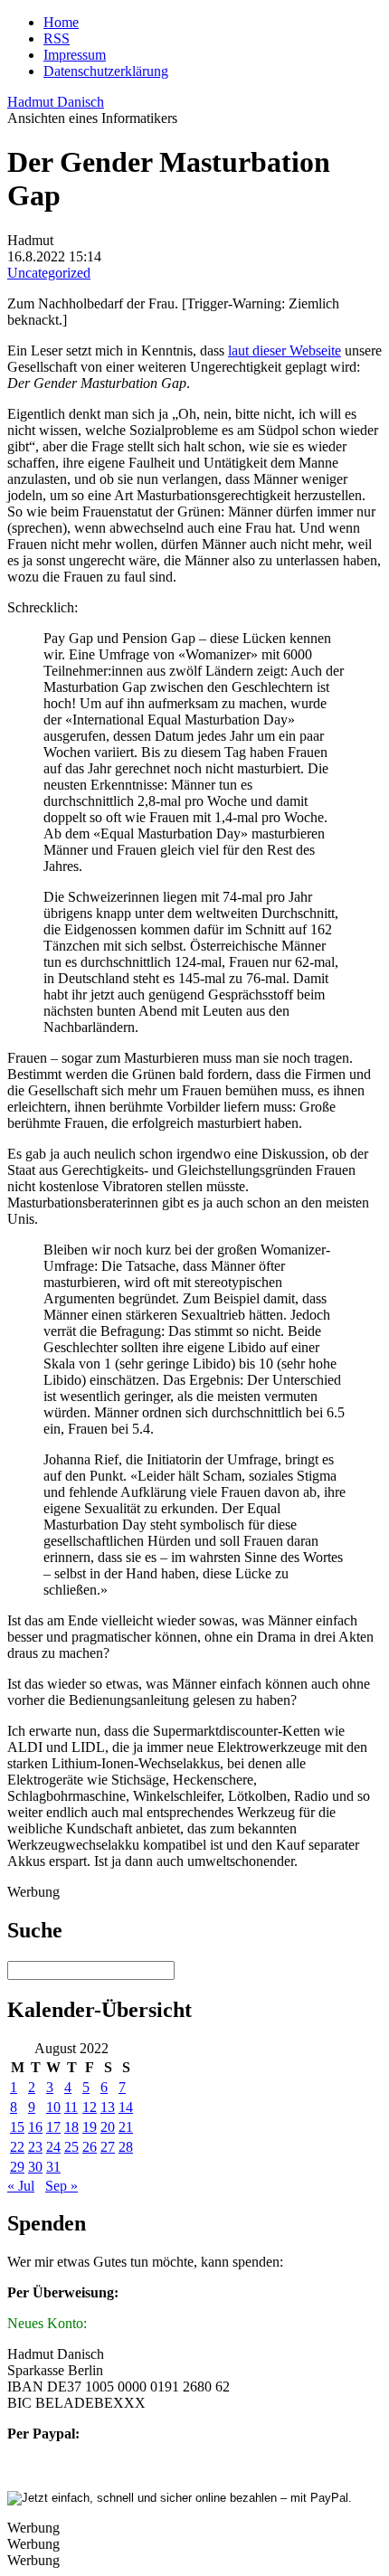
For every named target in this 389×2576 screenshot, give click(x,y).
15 (17, 2127)
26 (90, 2147)
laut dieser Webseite (285, 350)
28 (126, 2147)
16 (35, 2127)
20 (108, 2127)
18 (71, 2127)
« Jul (21, 2186)
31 (53, 2167)
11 (71, 2107)
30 (35, 2167)
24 (53, 2147)
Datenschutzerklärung (106, 71)
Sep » (62, 2186)
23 (35, 2147)
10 (53, 2107)
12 (90, 2107)
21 (126, 2127)
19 (90, 2127)
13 (108, 2107)
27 (108, 2147)
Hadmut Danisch (56, 102)
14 (126, 2107)
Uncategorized (49, 273)
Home (61, 22)
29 (17, 2167)
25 (71, 2147)
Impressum (75, 55)
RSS (57, 38)
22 (17, 2147)
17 (53, 2127)
